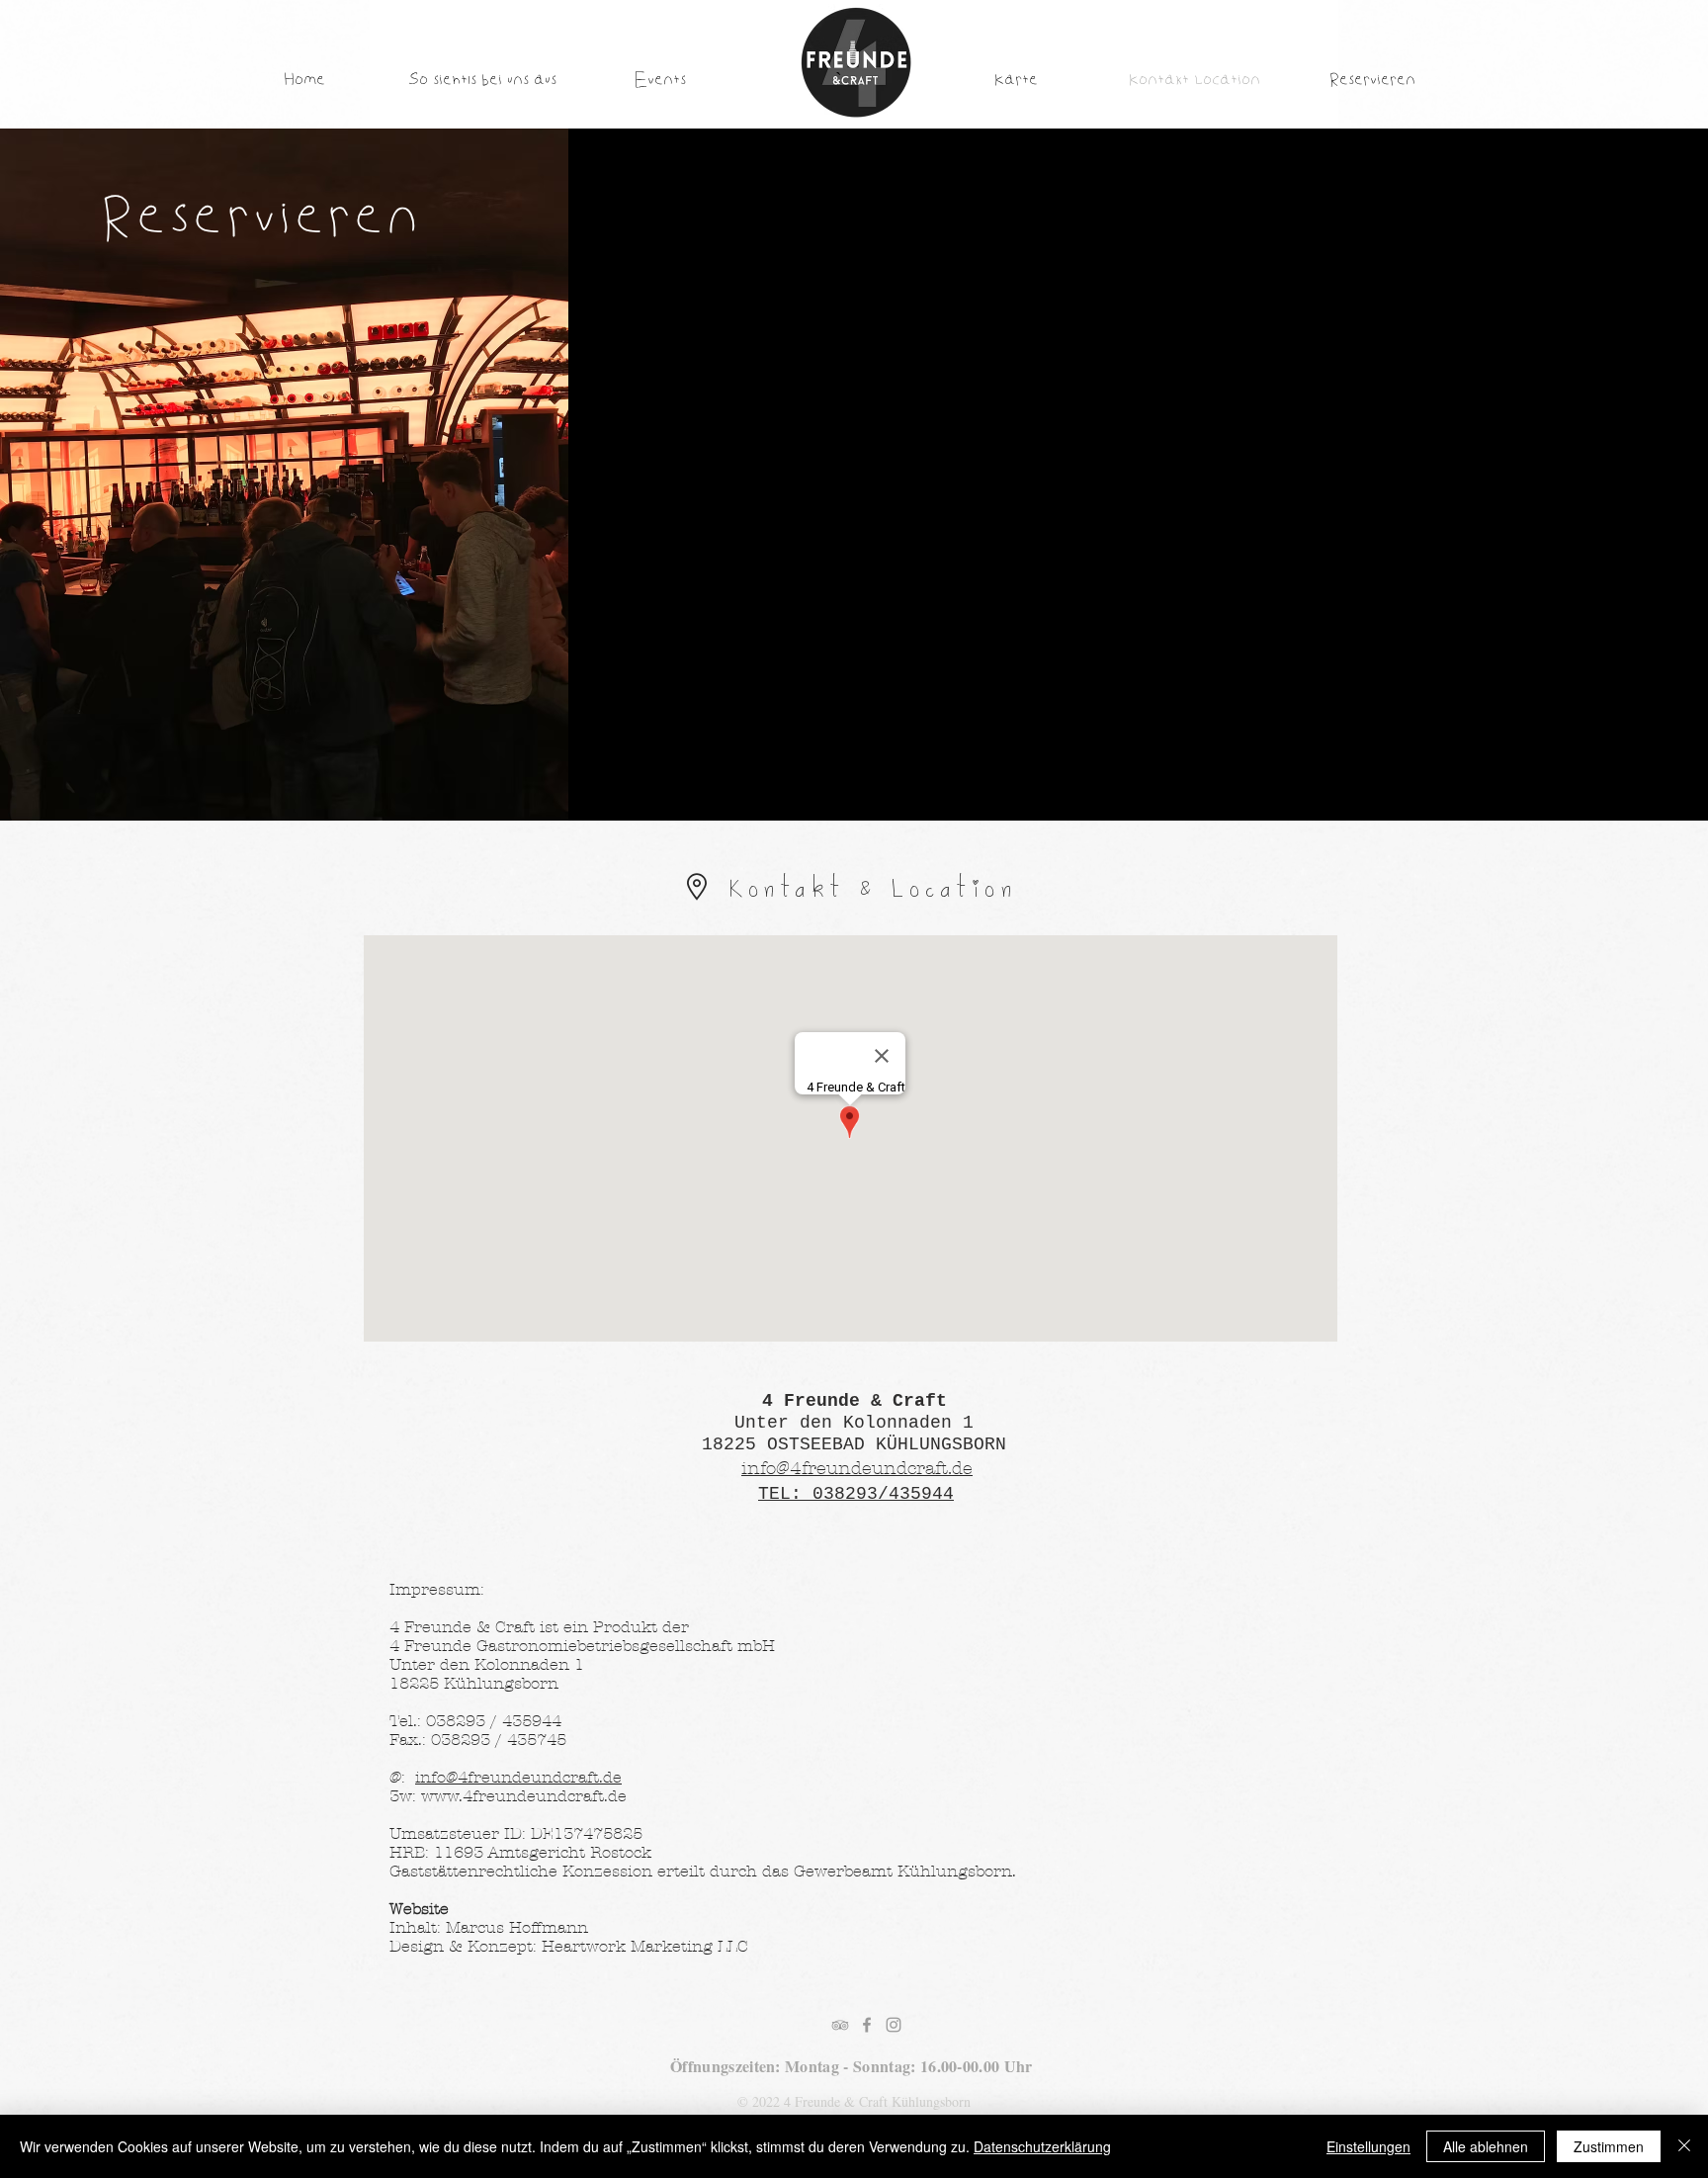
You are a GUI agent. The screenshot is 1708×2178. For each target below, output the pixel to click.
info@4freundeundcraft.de (518, 1777)
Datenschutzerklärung (1042, 2146)
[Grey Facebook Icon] (867, 2025)
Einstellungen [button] (1368, 2146)
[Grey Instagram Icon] (894, 2025)
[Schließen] (1684, 2146)
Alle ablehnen (1486, 2146)
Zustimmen (1609, 2146)
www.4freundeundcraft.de (524, 1796)
